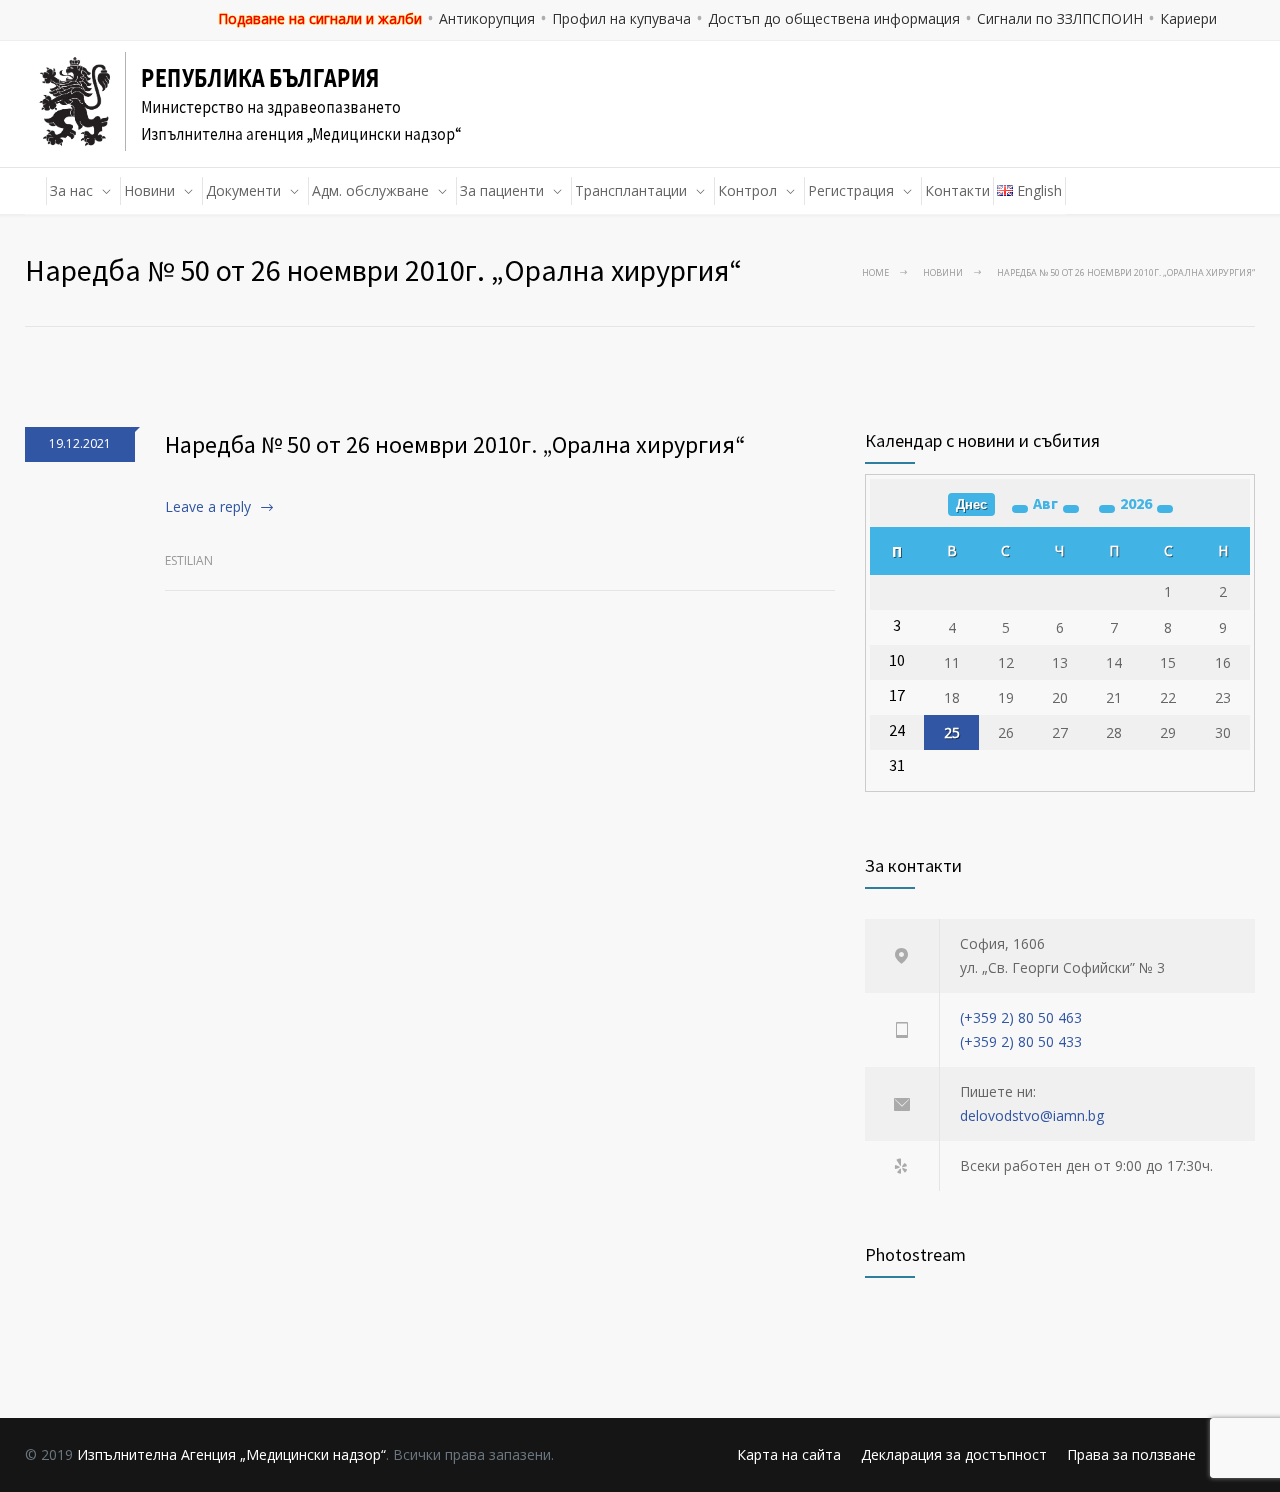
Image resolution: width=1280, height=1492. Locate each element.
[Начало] (36, 191)
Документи (243, 190)
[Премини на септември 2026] (1071, 509)
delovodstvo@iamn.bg (1032, 1115)
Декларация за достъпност (954, 1454)
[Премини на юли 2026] (1020, 509)
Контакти (957, 190)
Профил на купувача (621, 18)
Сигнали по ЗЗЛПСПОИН (1060, 18)
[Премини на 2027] (1165, 509)
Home (875, 272)
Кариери (1188, 18)
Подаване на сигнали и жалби (320, 18)
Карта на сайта (789, 1454)
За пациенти (502, 190)
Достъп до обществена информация (834, 18)
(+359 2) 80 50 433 (1021, 1041)
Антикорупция (487, 18)
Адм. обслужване (370, 190)
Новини (149, 190)
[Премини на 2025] (1107, 509)
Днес (971, 504)
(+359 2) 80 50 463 (1021, 1017)
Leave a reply (208, 506)
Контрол (747, 190)
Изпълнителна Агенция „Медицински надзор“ (231, 1454)
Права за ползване (1131, 1454)
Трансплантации (631, 190)
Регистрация (851, 190)
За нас (71, 190)
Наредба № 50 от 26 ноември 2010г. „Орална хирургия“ (455, 444)
